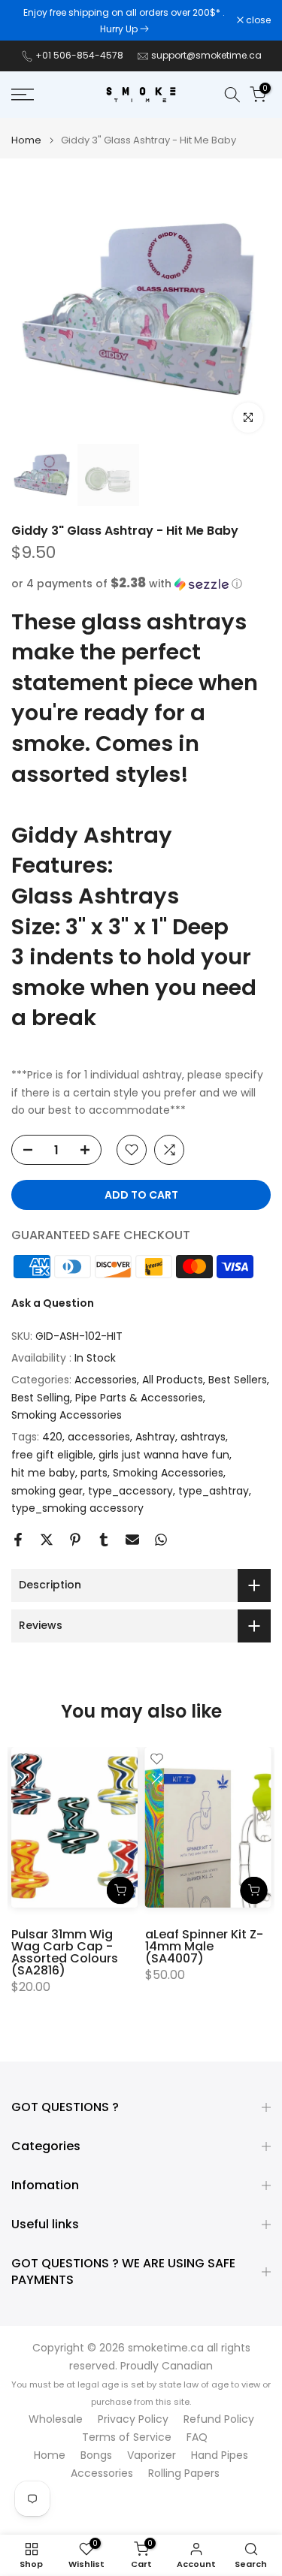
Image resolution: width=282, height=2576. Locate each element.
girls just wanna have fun (164, 1455)
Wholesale (56, 2419)
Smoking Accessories (67, 1415)
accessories (99, 1437)
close (257, 20)
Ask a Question (53, 1303)
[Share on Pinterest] (75, 1540)
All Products (173, 1380)
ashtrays (203, 1437)
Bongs (96, 2455)
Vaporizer (152, 2455)
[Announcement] (124, 20)
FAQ (197, 2437)
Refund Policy (219, 2419)
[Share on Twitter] (47, 1540)
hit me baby (43, 1473)
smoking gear (47, 1491)
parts (94, 1473)
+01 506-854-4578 (79, 55)
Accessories (106, 1380)
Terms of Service (127, 2437)
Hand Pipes (220, 2455)
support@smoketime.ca (206, 55)
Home (26, 140)
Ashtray (155, 1437)
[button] (141, 584)
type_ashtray (214, 1491)
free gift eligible (52, 1455)
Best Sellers (238, 1380)
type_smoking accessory (77, 1508)
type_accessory (130, 1491)
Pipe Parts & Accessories (139, 1398)
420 (52, 1437)
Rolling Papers (184, 2473)
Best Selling (41, 1398)
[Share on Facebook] (18, 1540)
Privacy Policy (133, 2419)
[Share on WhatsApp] (161, 1540)
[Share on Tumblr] (104, 1540)
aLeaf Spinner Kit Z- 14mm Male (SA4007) (204, 1946)
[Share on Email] (132, 1540)
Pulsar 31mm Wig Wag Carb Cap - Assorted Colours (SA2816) (65, 1952)
